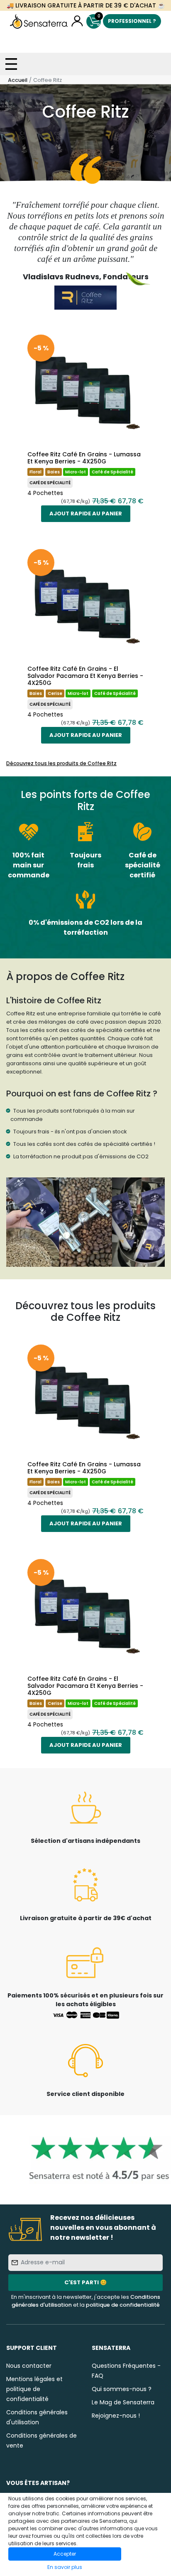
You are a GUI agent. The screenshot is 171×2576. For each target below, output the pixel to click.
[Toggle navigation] (11, 64)
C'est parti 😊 (85, 2282)
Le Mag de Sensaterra (123, 2402)
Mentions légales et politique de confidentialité (34, 2389)
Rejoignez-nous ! (116, 2416)
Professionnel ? (132, 21)
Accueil (18, 80)
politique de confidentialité (123, 2305)
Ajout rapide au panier (86, 513)
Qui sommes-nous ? (122, 2389)
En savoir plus (65, 2567)
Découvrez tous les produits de (61, 763)
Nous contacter (29, 2366)
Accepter (65, 2554)
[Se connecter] (77, 21)
